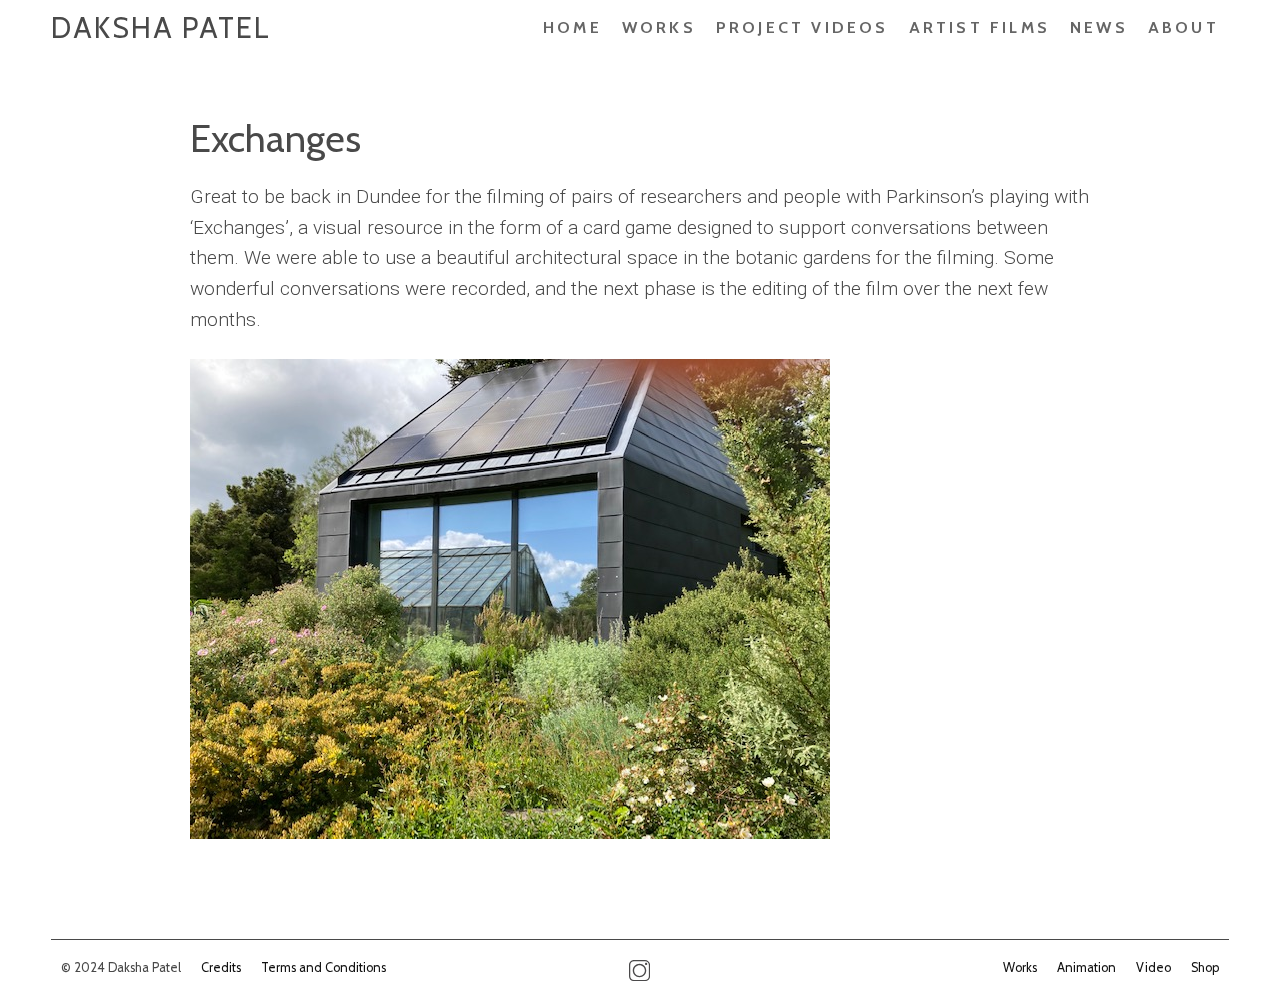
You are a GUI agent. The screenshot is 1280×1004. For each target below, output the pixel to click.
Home (572, 27)
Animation (1086, 967)
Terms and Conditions (323, 967)
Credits (221, 967)
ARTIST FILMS (979, 27)
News (1099, 27)
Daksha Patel (161, 27)
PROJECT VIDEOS (802, 27)
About (1183, 27)
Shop (1205, 967)
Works (659, 27)
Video (1153, 967)
